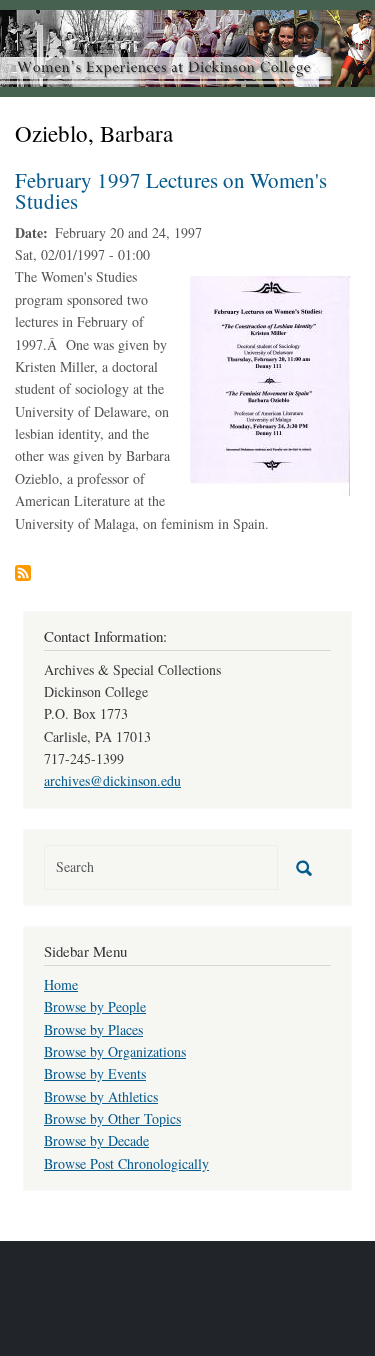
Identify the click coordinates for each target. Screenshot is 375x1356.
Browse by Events (95, 1073)
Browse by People (95, 1006)
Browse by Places (93, 1029)
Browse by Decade (96, 1140)
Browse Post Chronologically (126, 1163)
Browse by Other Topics (112, 1118)
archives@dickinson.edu (112, 780)
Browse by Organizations (115, 1051)
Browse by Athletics (101, 1096)
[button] (270, 384)
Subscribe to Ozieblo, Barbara (23, 573)
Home (61, 984)
